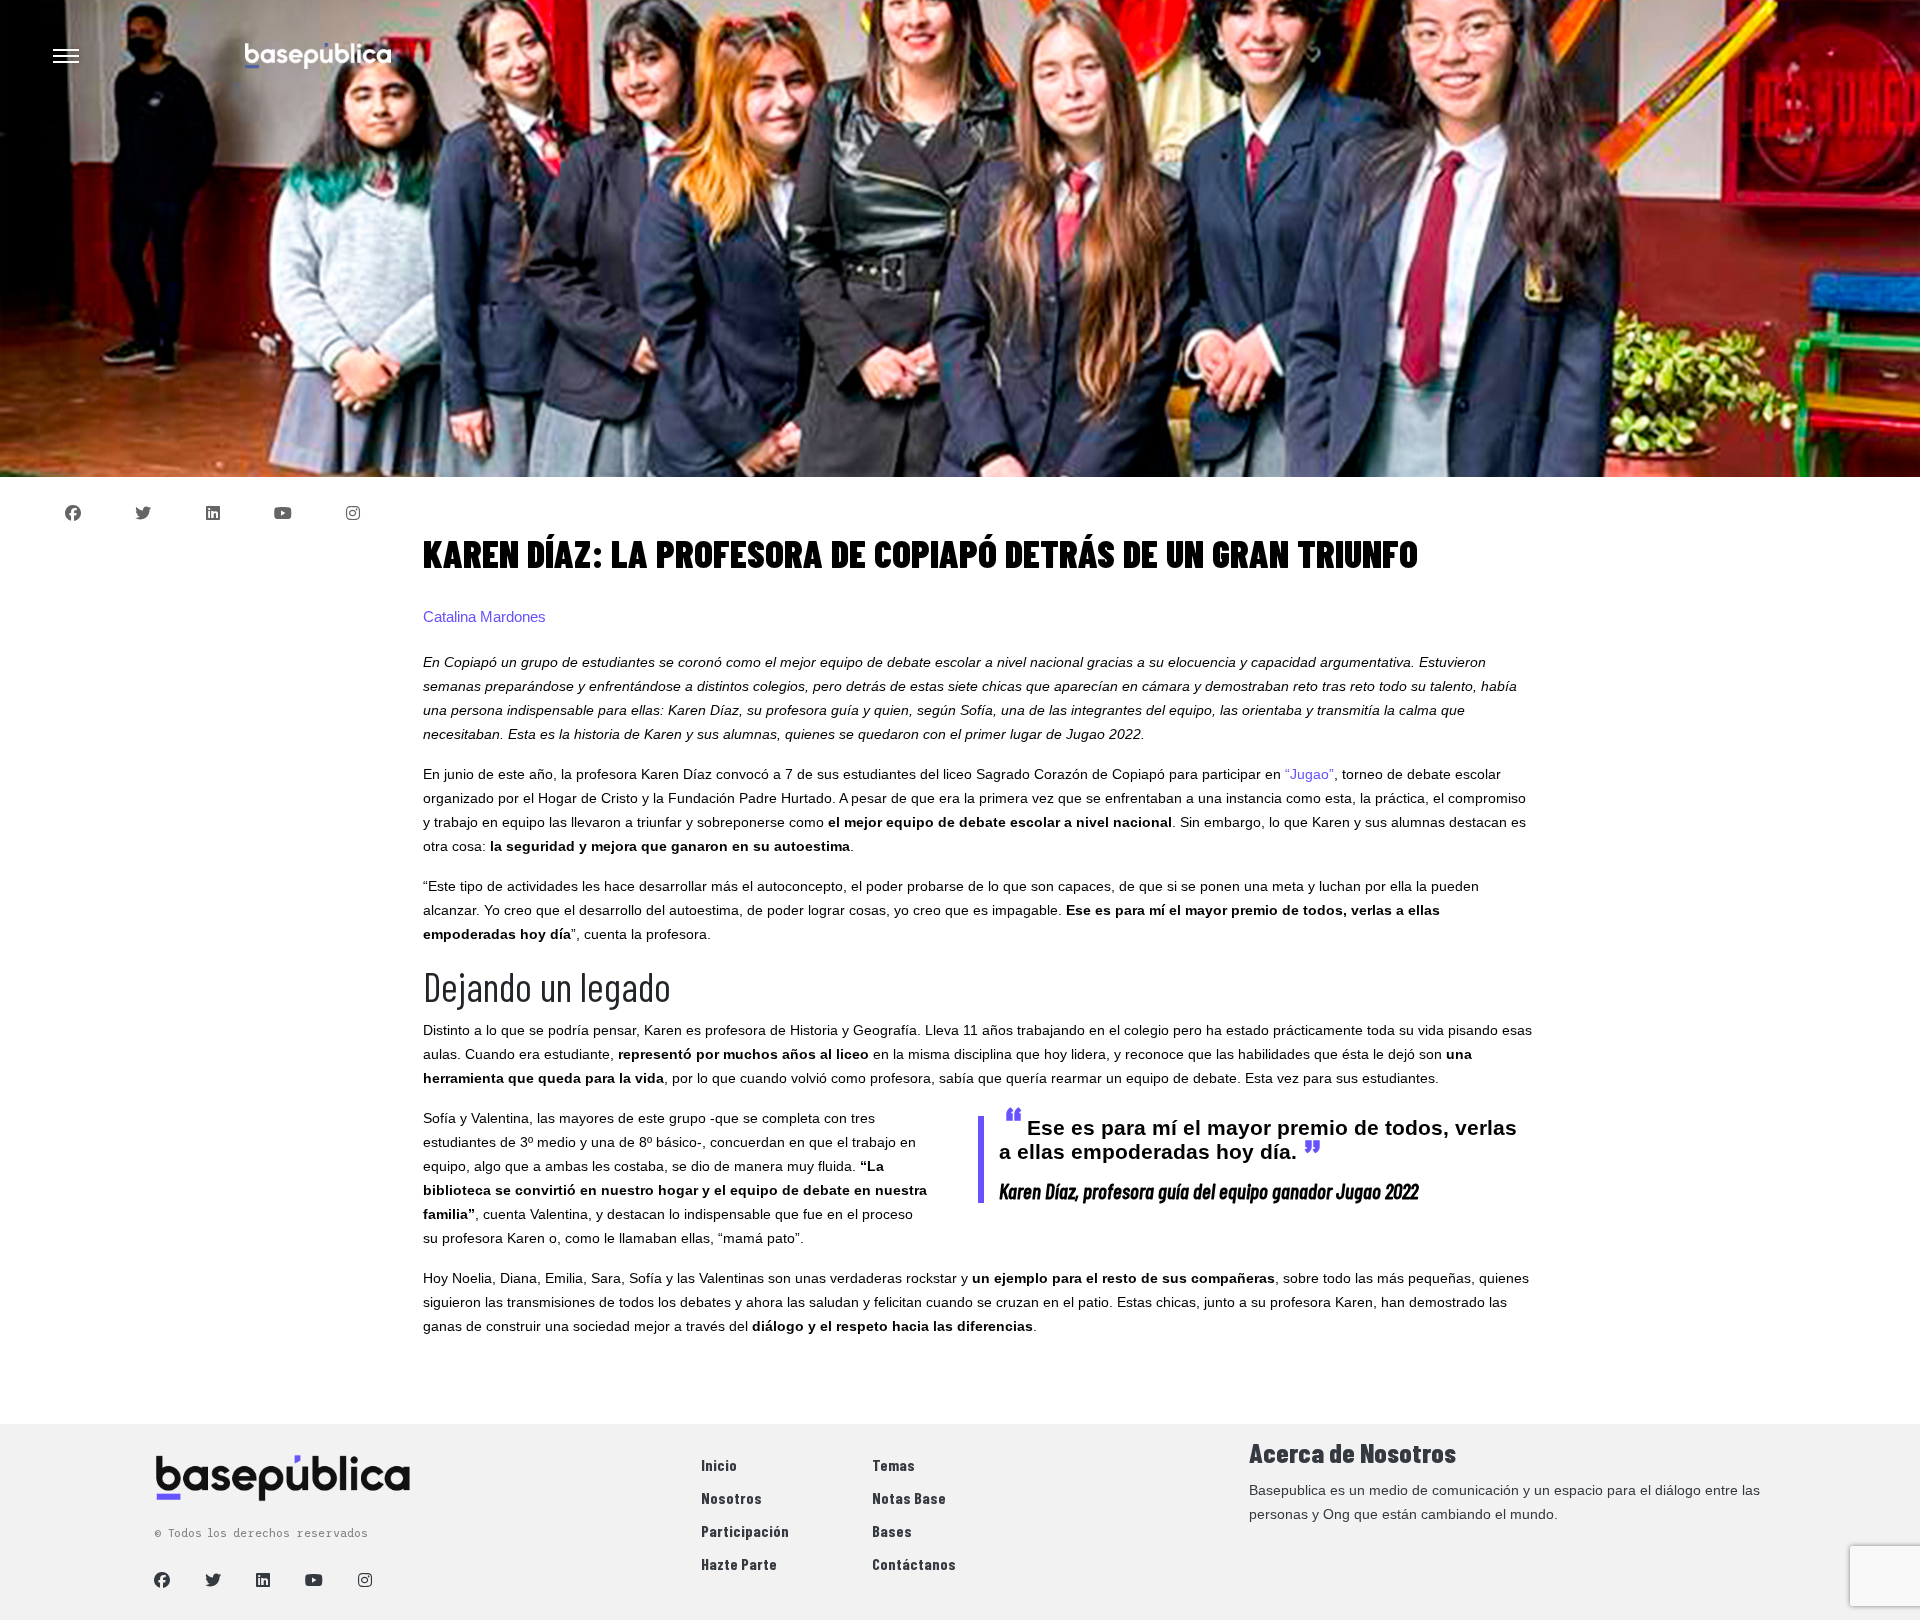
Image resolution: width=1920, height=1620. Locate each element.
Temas (893, 1464)
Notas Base (909, 1497)
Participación (745, 1530)
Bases (892, 1530)
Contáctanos (914, 1563)
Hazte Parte (739, 1563)
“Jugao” (1309, 774)
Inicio (719, 1464)
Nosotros (731, 1497)
